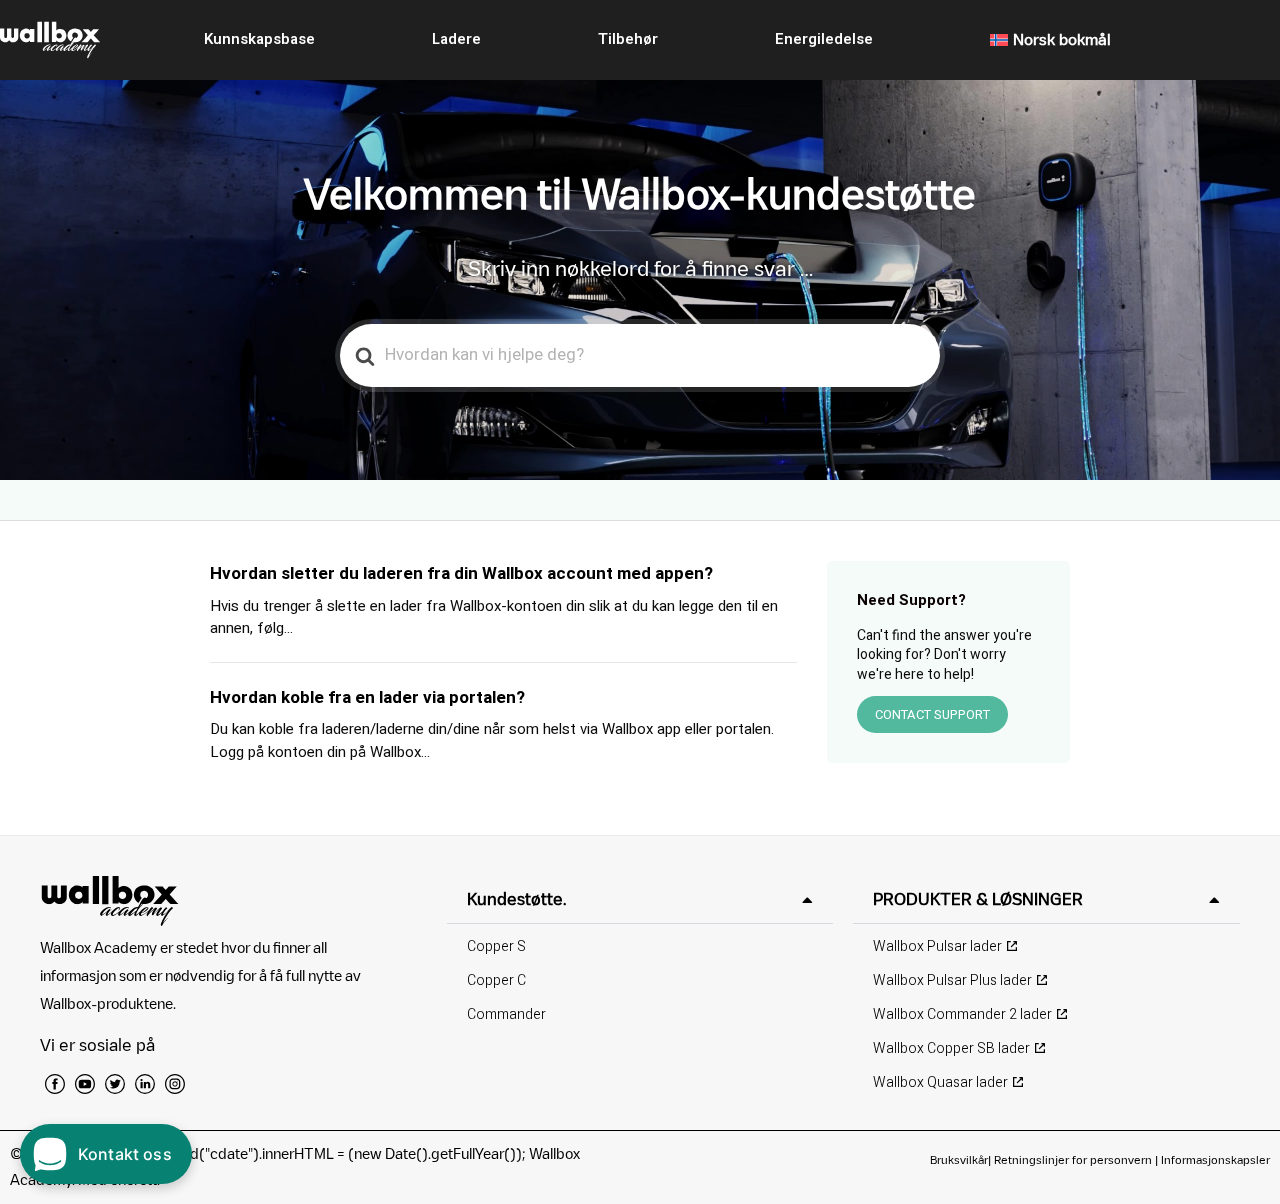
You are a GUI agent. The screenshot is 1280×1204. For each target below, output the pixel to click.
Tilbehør (628, 39)
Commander (506, 1014)
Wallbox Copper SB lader (951, 1048)
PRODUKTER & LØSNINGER (978, 899)
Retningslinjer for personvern (1073, 1159)
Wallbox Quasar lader (940, 1082)
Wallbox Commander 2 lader (962, 1014)
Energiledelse (824, 39)
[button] (640, 899)
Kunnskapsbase (259, 39)
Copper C (496, 980)
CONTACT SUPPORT (932, 714)
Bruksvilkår (959, 1159)
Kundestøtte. (516, 899)
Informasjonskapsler (1215, 1159)
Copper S (496, 946)
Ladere (456, 39)
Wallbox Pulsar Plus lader (952, 980)
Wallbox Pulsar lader (937, 946)
